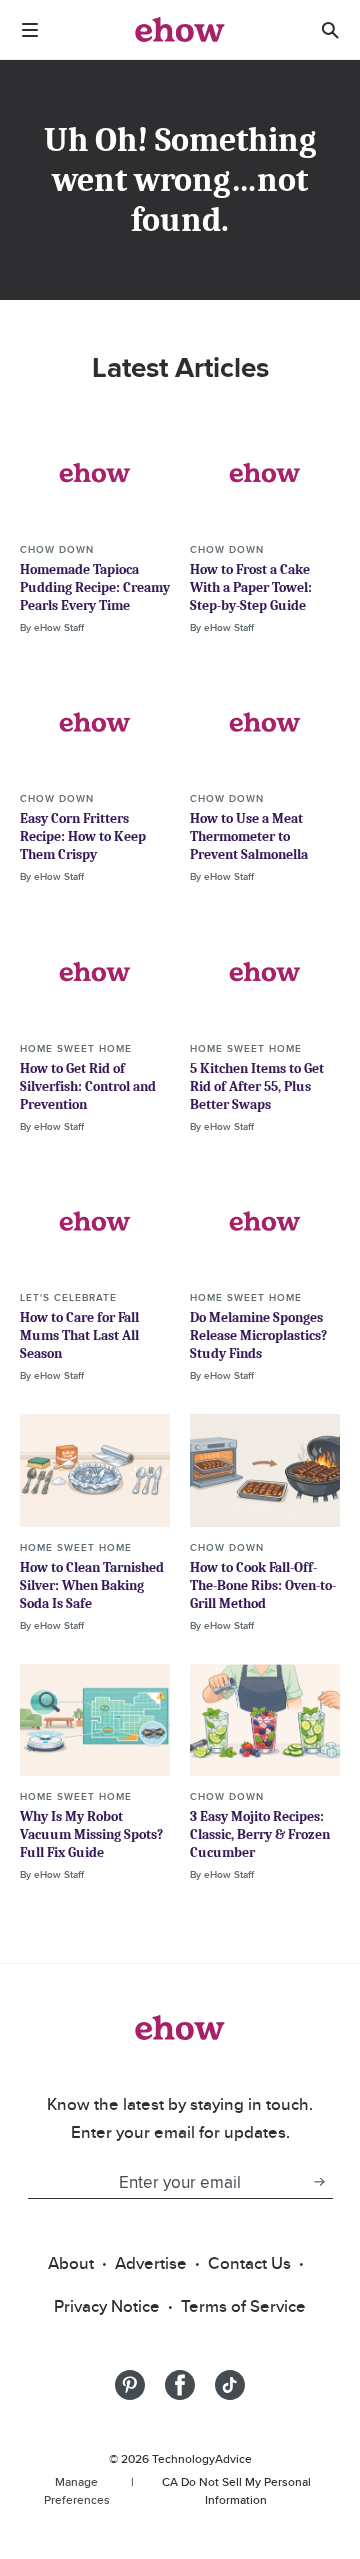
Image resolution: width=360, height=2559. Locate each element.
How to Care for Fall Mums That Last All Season (79, 1335)
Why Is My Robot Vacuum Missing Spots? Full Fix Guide (91, 1834)
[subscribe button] (319, 2182)
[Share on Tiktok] (230, 2385)
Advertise (151, 2263)
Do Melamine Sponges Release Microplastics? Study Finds (258, 1335)
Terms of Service (243, 2306)
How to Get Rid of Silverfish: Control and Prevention (88, 1086)
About (71, 2263)
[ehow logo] (180, 30)
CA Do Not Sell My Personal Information (236, 2490)
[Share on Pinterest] (130, 2385)
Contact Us (249, 2263)
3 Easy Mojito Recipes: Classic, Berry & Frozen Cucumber (260, 1834)
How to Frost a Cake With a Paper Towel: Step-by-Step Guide (251, 587)
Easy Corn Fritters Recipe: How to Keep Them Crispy (83, 836)
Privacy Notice (107, 2306)
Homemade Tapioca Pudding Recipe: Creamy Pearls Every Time (95, 587)
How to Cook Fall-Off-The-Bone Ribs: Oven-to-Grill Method (263, 1585)
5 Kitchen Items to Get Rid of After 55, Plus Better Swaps (257, 1086)
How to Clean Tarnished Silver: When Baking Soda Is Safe (92, 1585)
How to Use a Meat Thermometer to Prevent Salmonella (249, 836)
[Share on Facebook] (180, 2385)
